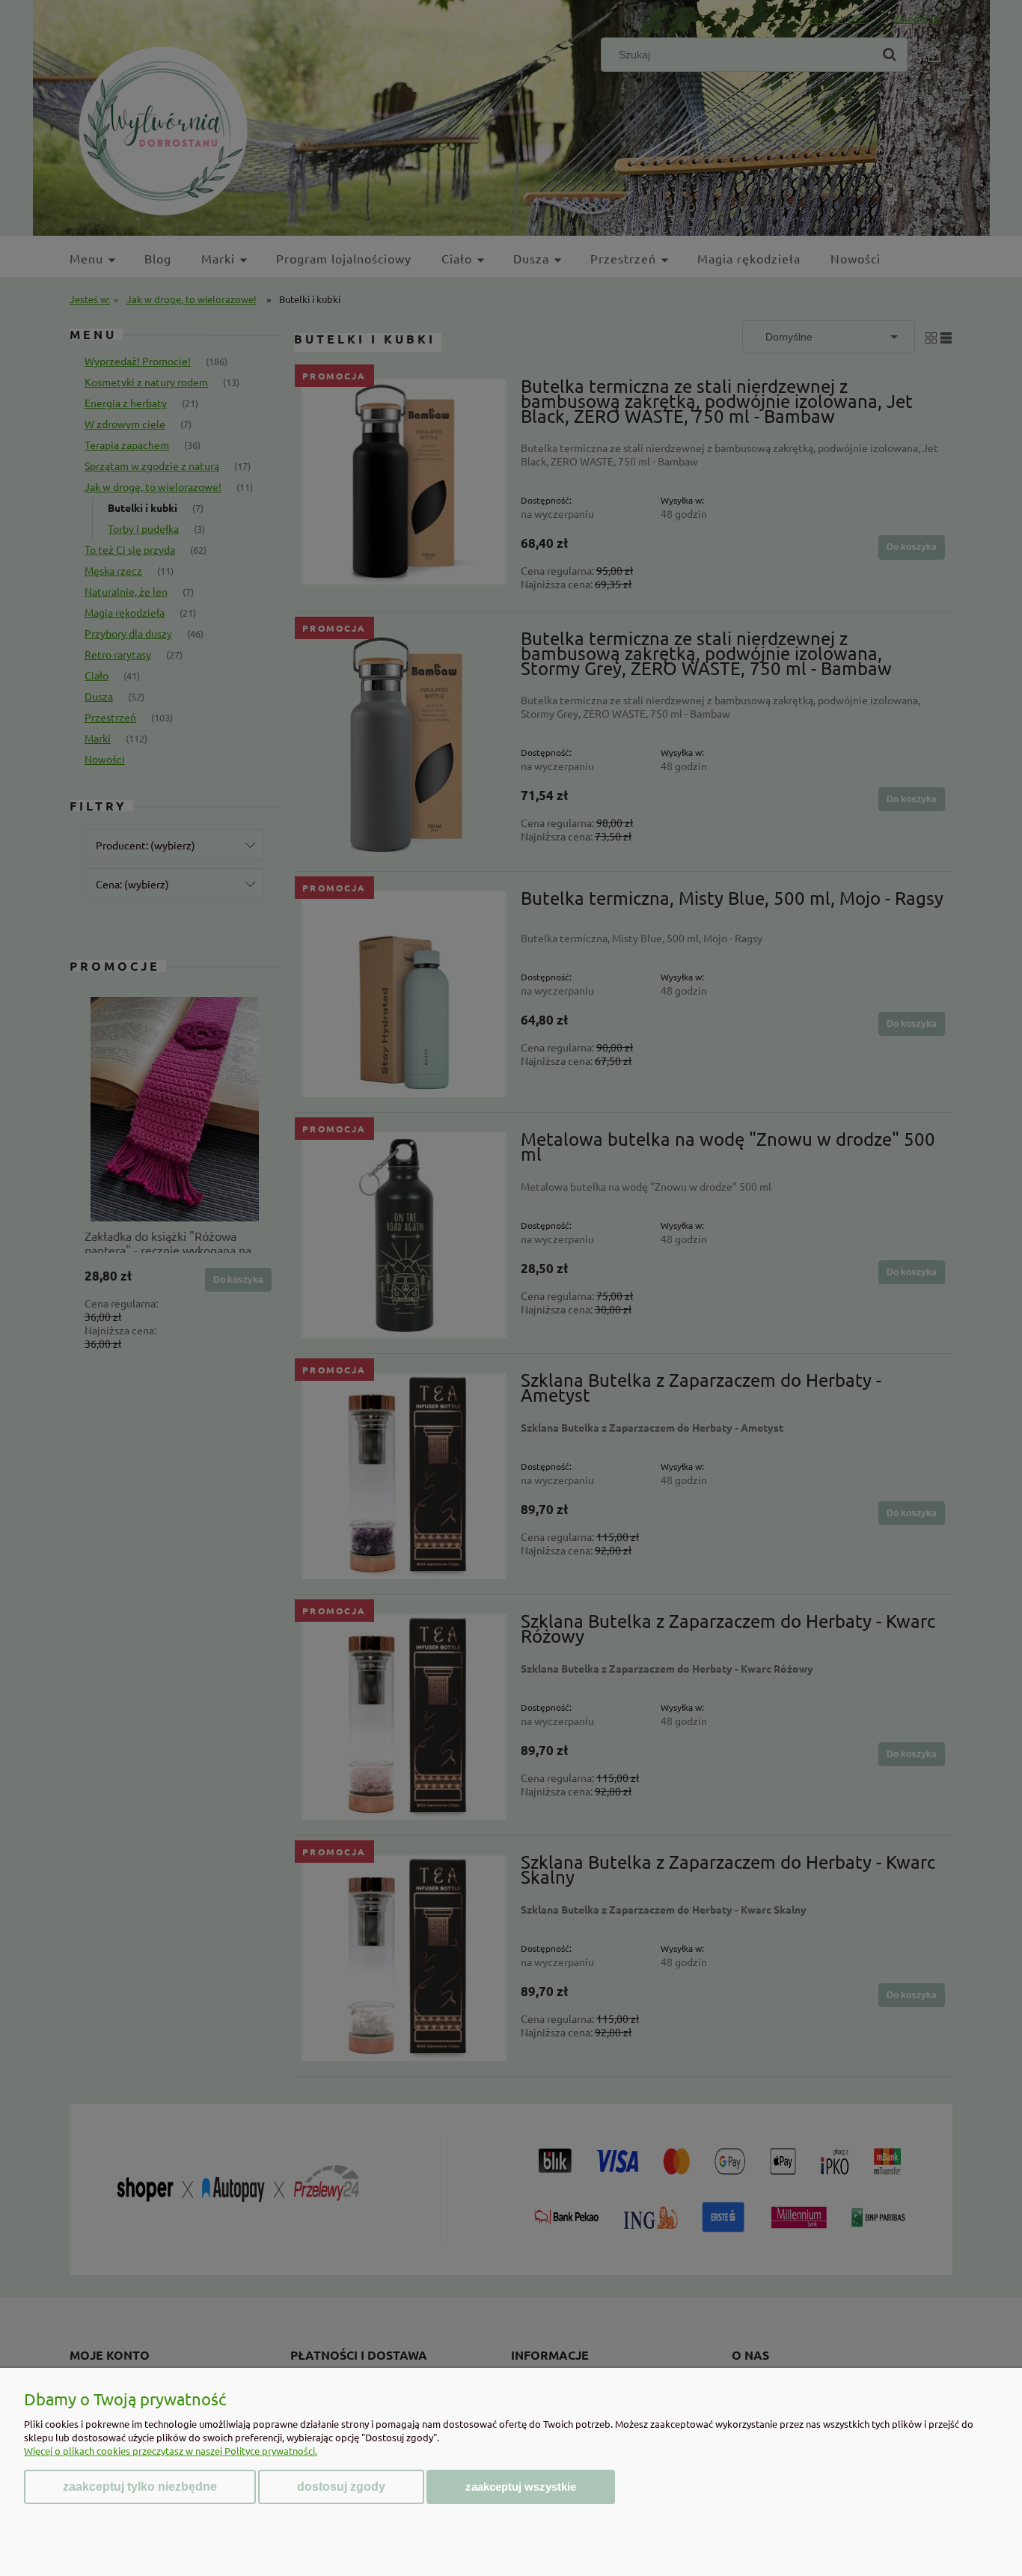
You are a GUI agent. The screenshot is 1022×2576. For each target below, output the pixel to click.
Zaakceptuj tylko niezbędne (140, 2487)
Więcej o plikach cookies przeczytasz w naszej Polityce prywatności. (171, 2451)
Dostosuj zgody (341, 2487)
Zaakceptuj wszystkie (521, 2487)
